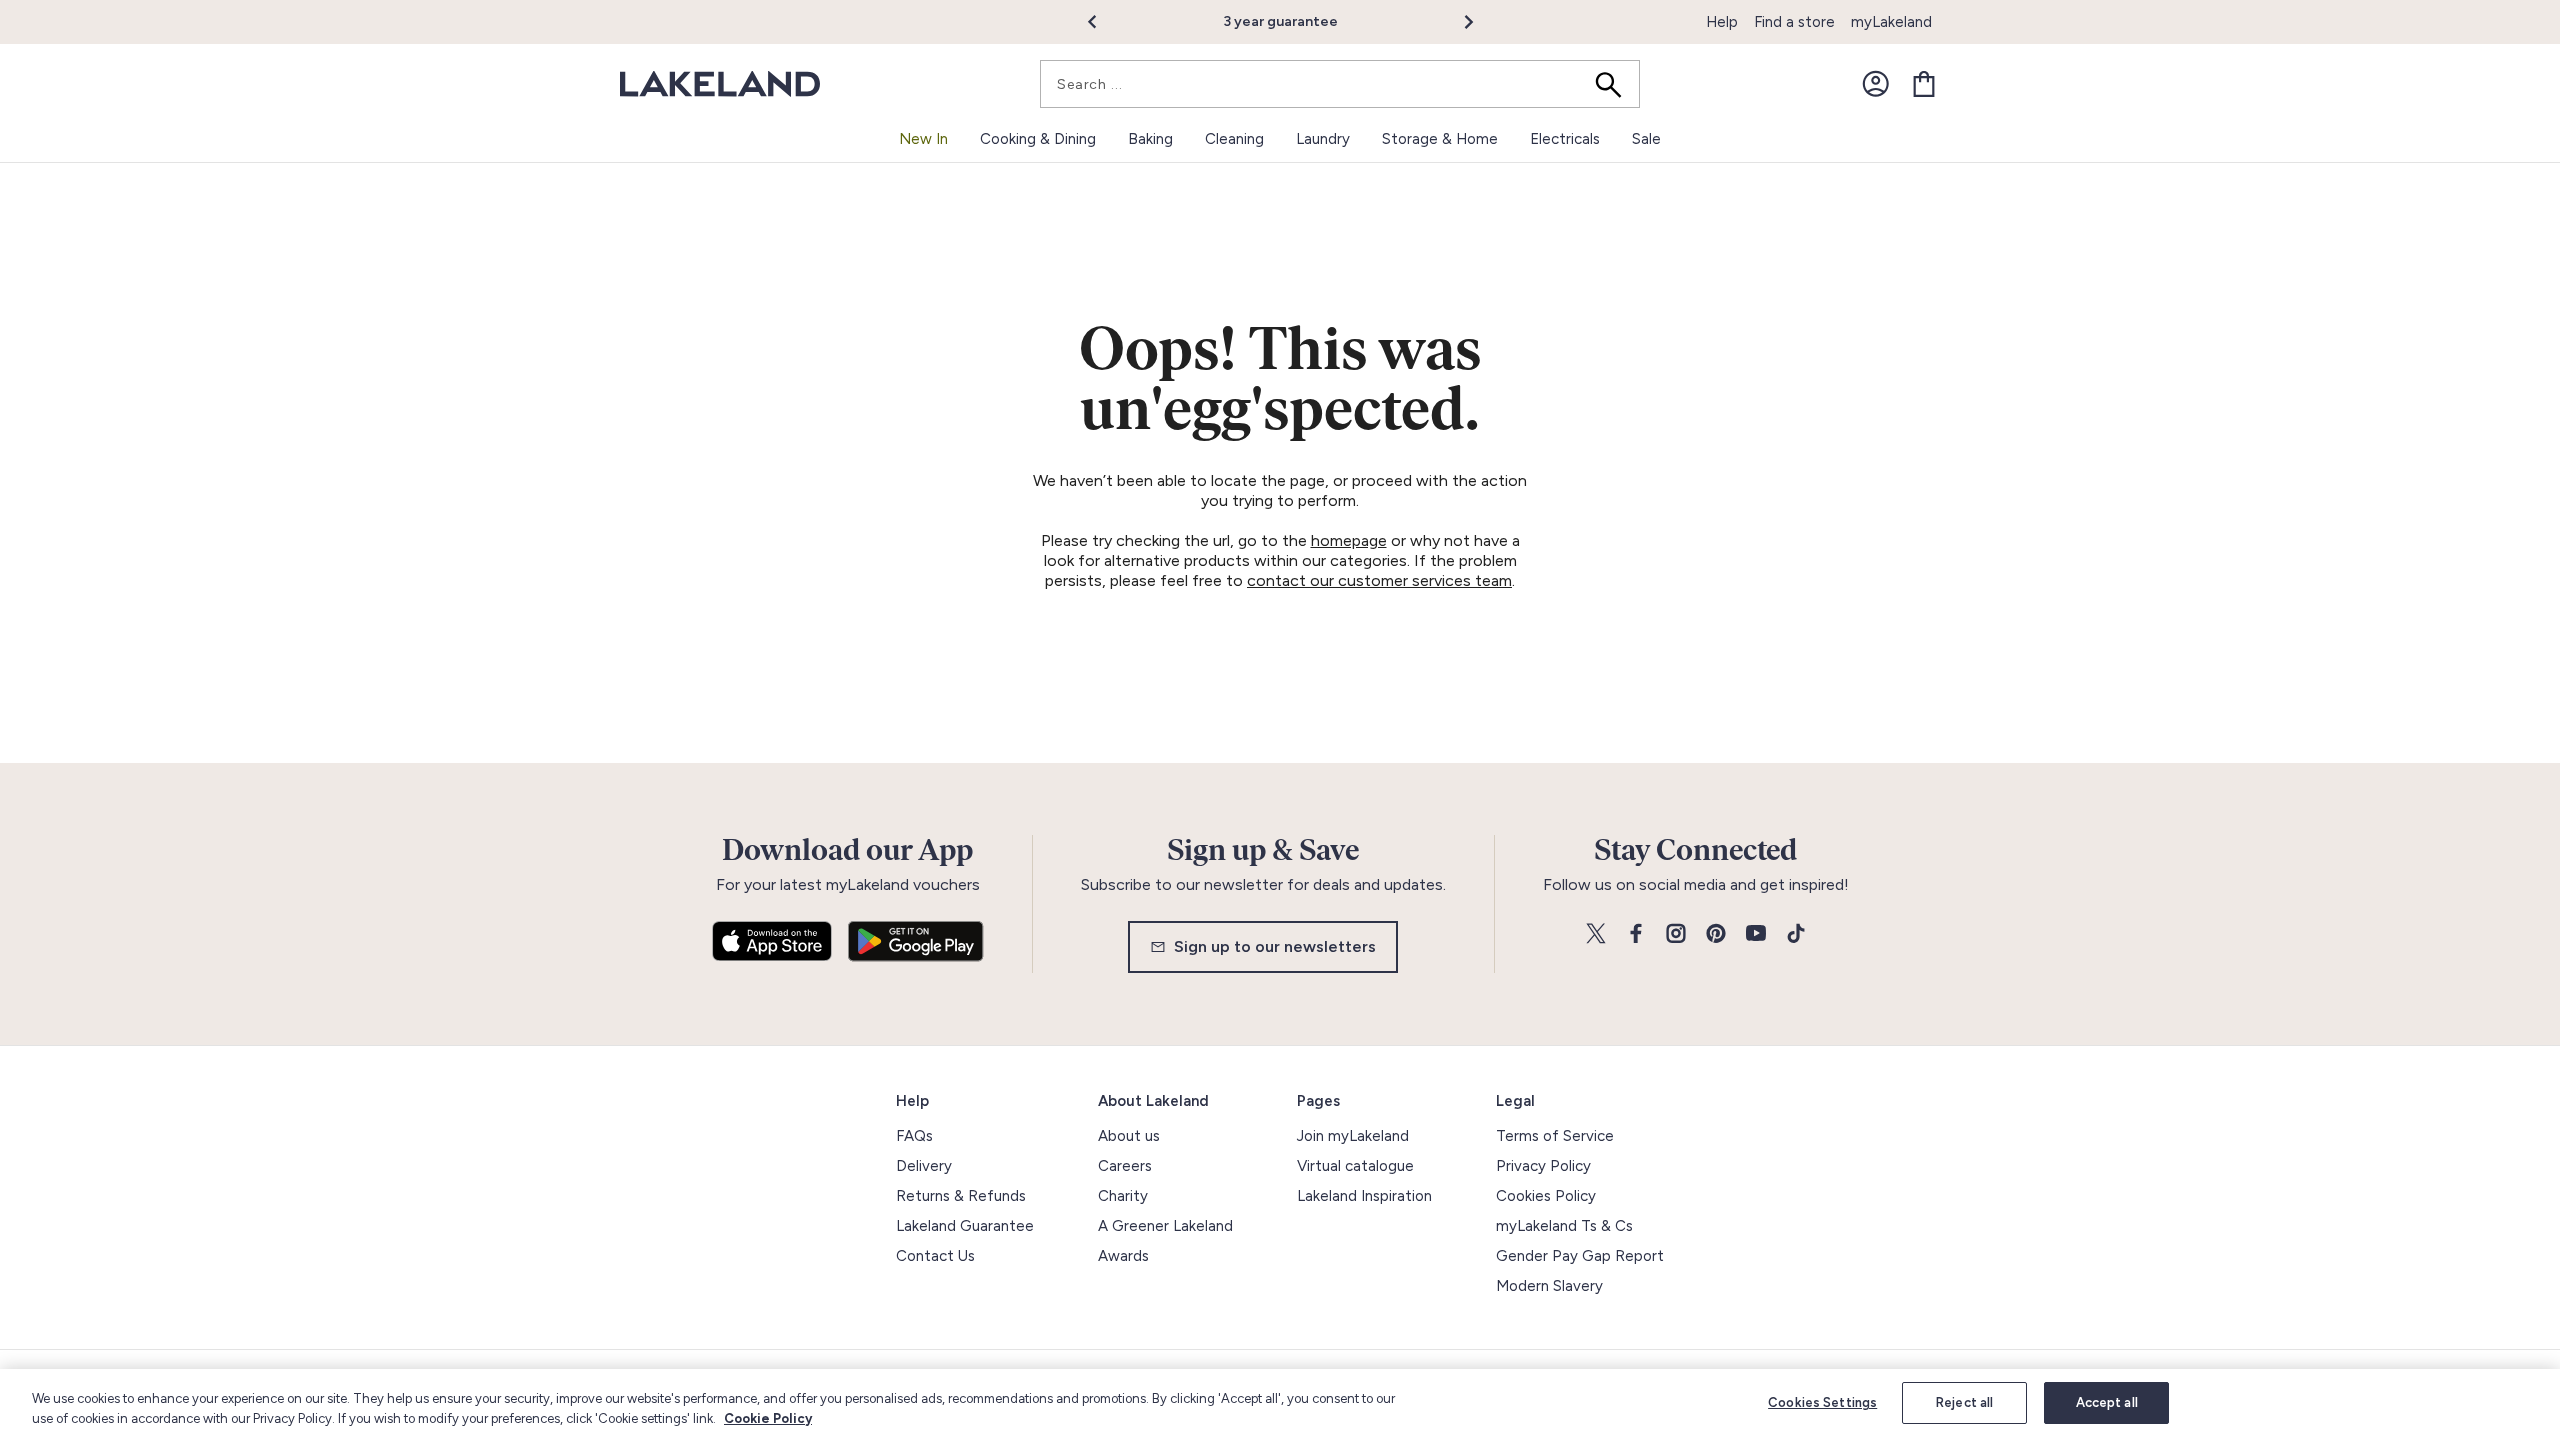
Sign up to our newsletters (1275, 946)
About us (1129, 1136)
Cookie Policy (768, 1418)
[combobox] (1340, 84)
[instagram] (1676, 934)
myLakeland (1891, 22)
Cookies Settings (1822, 1402)
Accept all (2107, 1402)
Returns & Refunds (961, 1196)
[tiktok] (1796, 934)
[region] (1280, 1404)
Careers (1125, 1166)
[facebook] (1636, 934)
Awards (1123, 1256)
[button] (1103, 22)
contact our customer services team (1379, 580)
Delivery (924, 1166)
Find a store (1794, 22)
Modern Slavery (1549, 1286)
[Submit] (1615, 84)
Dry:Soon (1422, 21)
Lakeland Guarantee (965, 1226)
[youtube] (1756, 934)
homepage (1349, 540)
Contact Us (935, 1256)
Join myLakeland (1353, 1136)
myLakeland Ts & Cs (1564, 1226)
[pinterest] (1716, 934)
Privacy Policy (1543, 1166)
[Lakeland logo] (720, 84)
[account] (1876, 84)
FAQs (914, 1136)
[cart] (1924, 84)
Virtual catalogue (1355, 1166)
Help (1722, 22)
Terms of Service (1555, 1136)
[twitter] (1596, 934)
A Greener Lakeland (1165, 1226)
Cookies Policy (1546, 1196)
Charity (1123, 1196)
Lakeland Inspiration (1364, 1196)
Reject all (1964, 1402)
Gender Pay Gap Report (1580, 1256)
